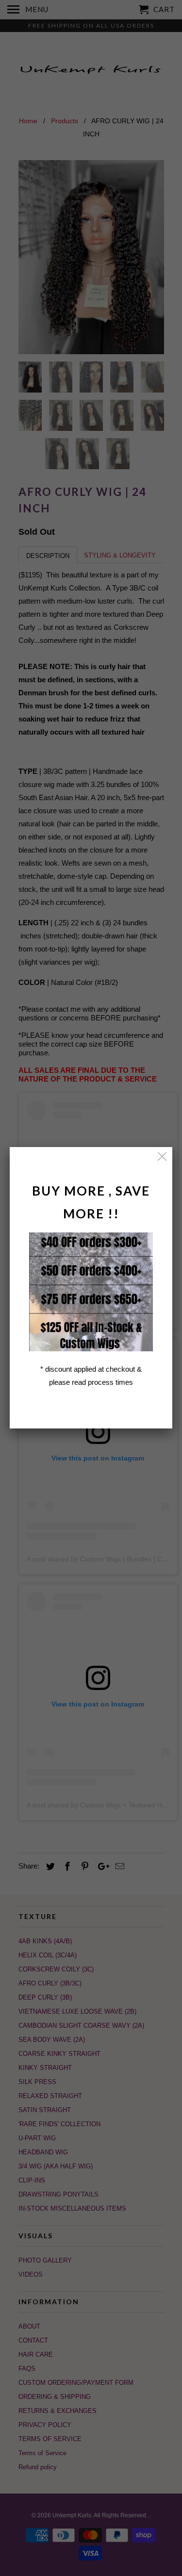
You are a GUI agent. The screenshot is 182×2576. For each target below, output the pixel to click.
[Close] (162, 1157)
